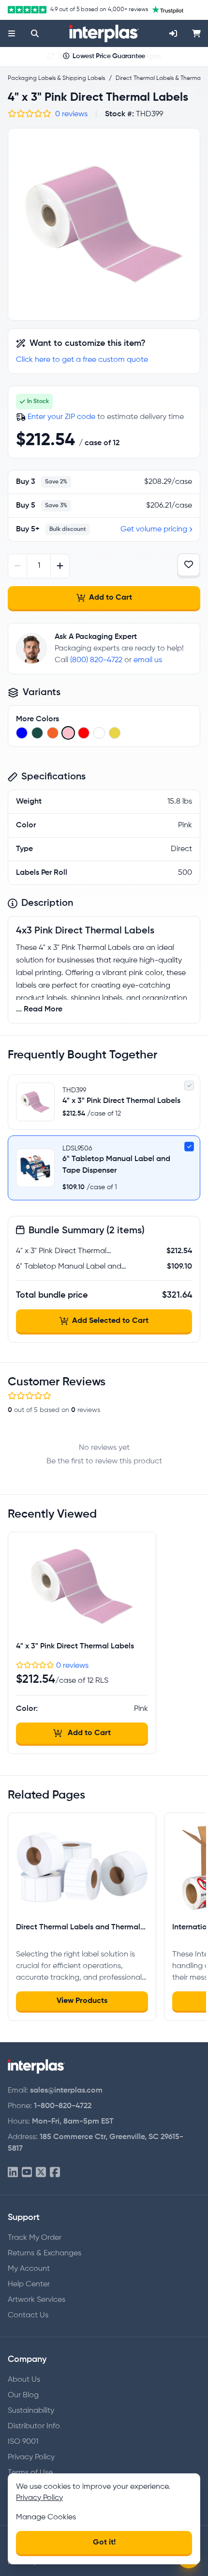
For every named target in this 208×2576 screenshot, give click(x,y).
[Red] (84, 733)
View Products (82, 2001)
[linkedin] (13, 2173)
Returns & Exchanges (45, 2253)
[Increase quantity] (60, 566)
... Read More (39, 1009)
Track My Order (35, 2238)
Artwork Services (37, 2300)
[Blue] (22, 733)
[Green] (37, 733)
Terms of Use (30, 2473)
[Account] (173, 33)
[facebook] (55, 2173)
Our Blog (23, 2395)
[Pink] (68, 733)
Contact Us (28, 2315)
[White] (99, 733)
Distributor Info (34, 2426)
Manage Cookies (46, 2517)
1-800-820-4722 (63, 2106)
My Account (29, 2269)
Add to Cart (111, 598)
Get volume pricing (154, 529)
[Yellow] (115, 733)
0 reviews (71, 114)
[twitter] (41, 2173)
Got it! (104, 2543)
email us (148, 660)
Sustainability (31, 2411)
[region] (104, 224)
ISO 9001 (23, 2442)
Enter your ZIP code (61, 417)
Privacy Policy (31, 2457)
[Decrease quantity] (18, 566)
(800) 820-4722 (96, 660)
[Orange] (53, 733)
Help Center (29, 2284)
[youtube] (27, 2173)
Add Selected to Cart (110, 1321)
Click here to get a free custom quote (82, 360)
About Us (24, 2380)
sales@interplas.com (66, 2091)
